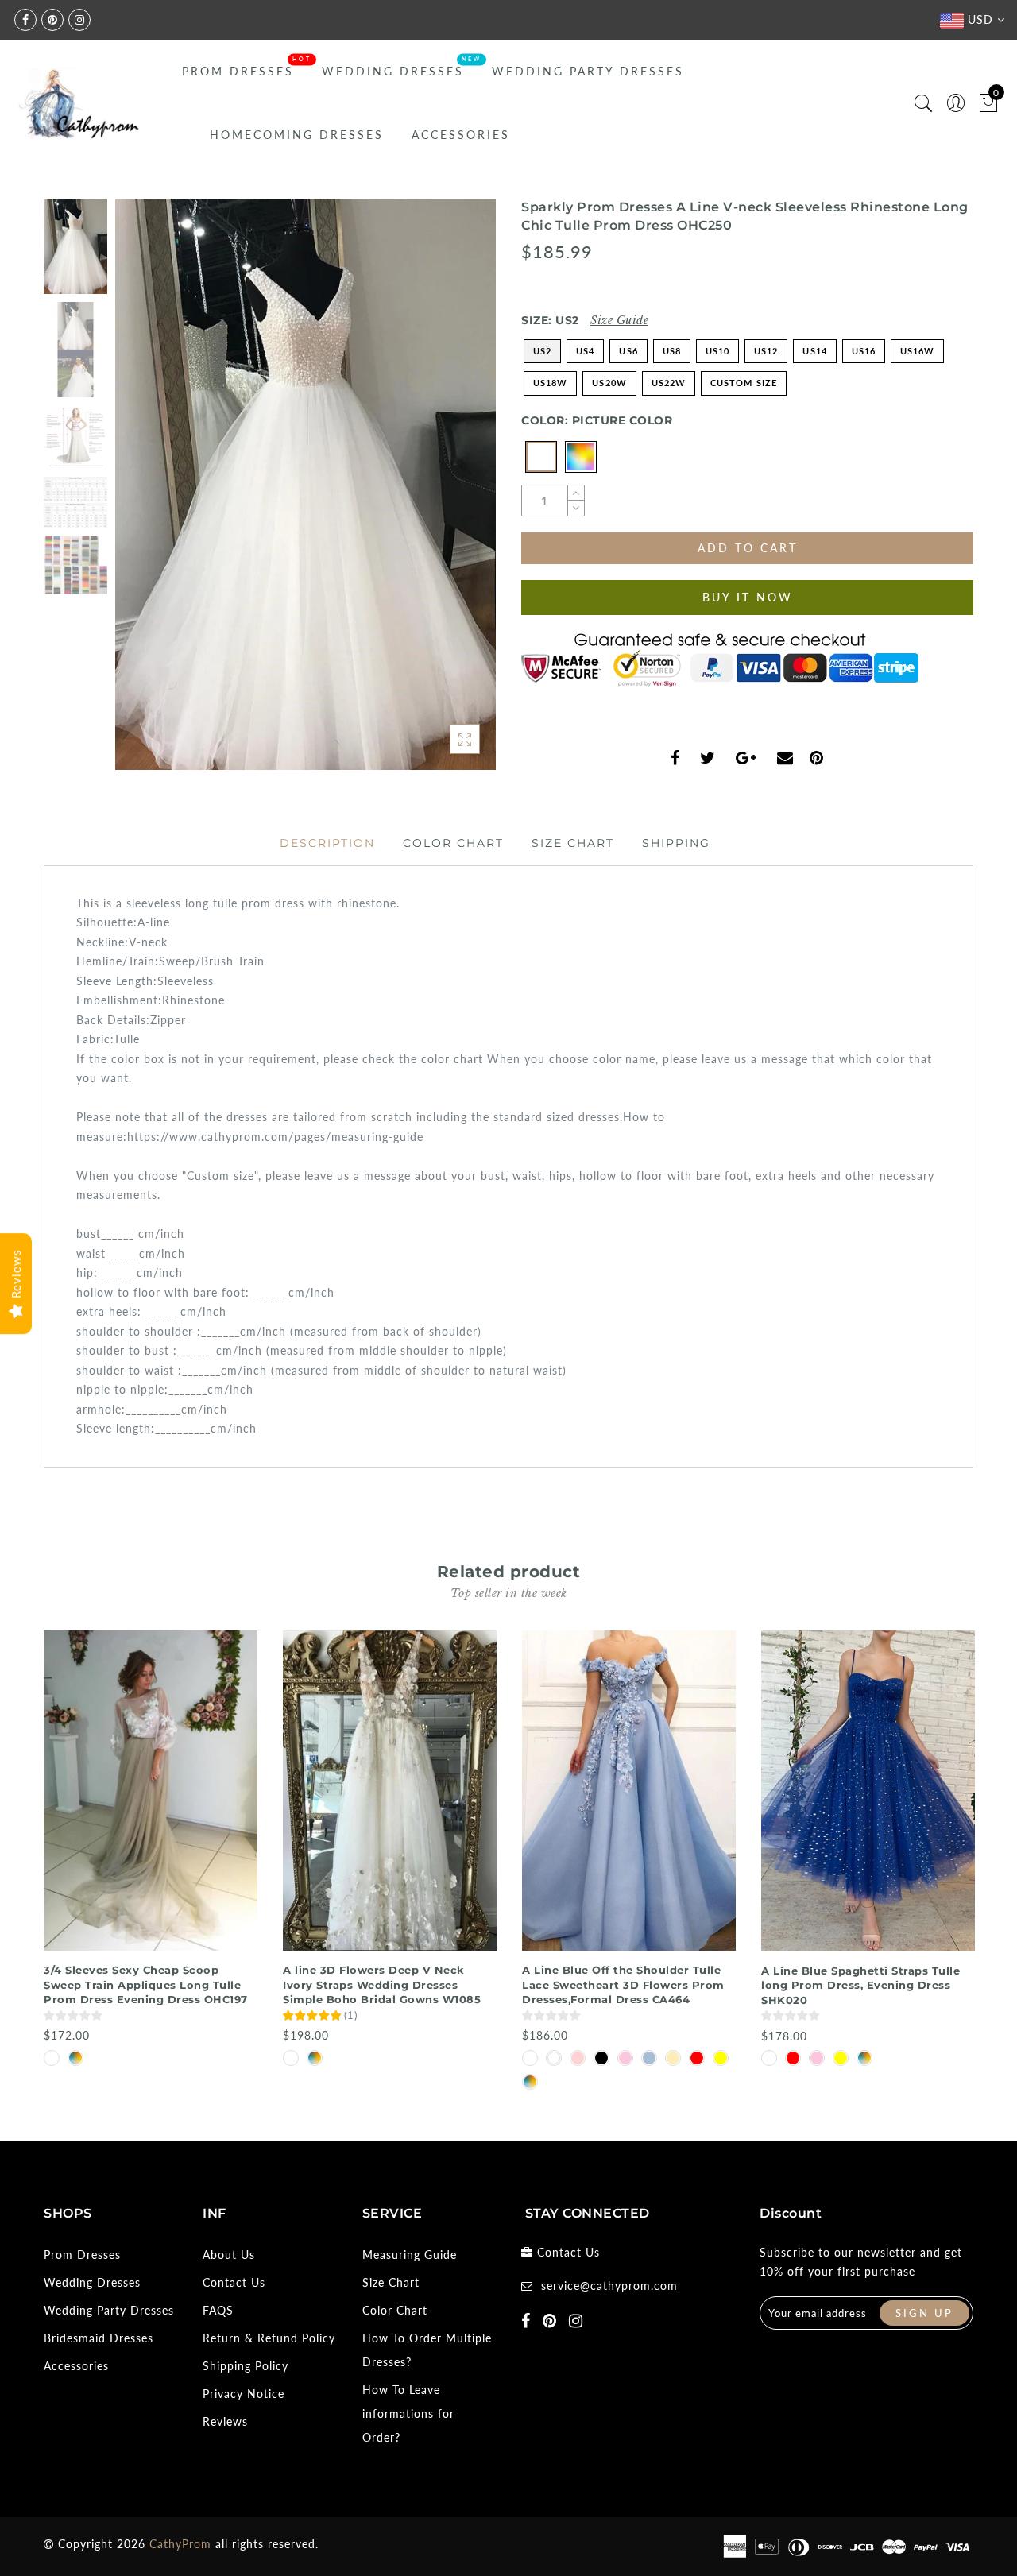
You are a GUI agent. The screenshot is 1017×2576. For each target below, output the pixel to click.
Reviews (225, 2421)
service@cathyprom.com (609, 2286)
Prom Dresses (238, 71)
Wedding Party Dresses (588, 71)
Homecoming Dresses (297, 135)
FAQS (218, 2310)
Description (327, 843)
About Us (229, 2255)
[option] (305, 484)
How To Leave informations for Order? (408, 2414)
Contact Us (234, 2282)
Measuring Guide (410, 2255)
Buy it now (748, 597)
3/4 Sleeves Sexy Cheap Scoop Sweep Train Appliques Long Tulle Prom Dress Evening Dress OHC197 (146, 1984)
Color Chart (453, 843)
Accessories (461, 135)
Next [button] (447, 493)
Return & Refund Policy (269, 2338)
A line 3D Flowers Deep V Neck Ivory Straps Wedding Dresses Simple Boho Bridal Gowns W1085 (382, 1984)
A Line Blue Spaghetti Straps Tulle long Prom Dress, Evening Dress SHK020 (860, 1985)
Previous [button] (144, 494)
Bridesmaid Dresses (99, 2338)
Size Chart (573, 843)
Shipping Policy (246, 2366)
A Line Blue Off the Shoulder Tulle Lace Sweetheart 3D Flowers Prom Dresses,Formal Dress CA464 (623, 1984)
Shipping (676, 843)
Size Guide (619, 320)
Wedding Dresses (393, 71)
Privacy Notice (244, 2394)
